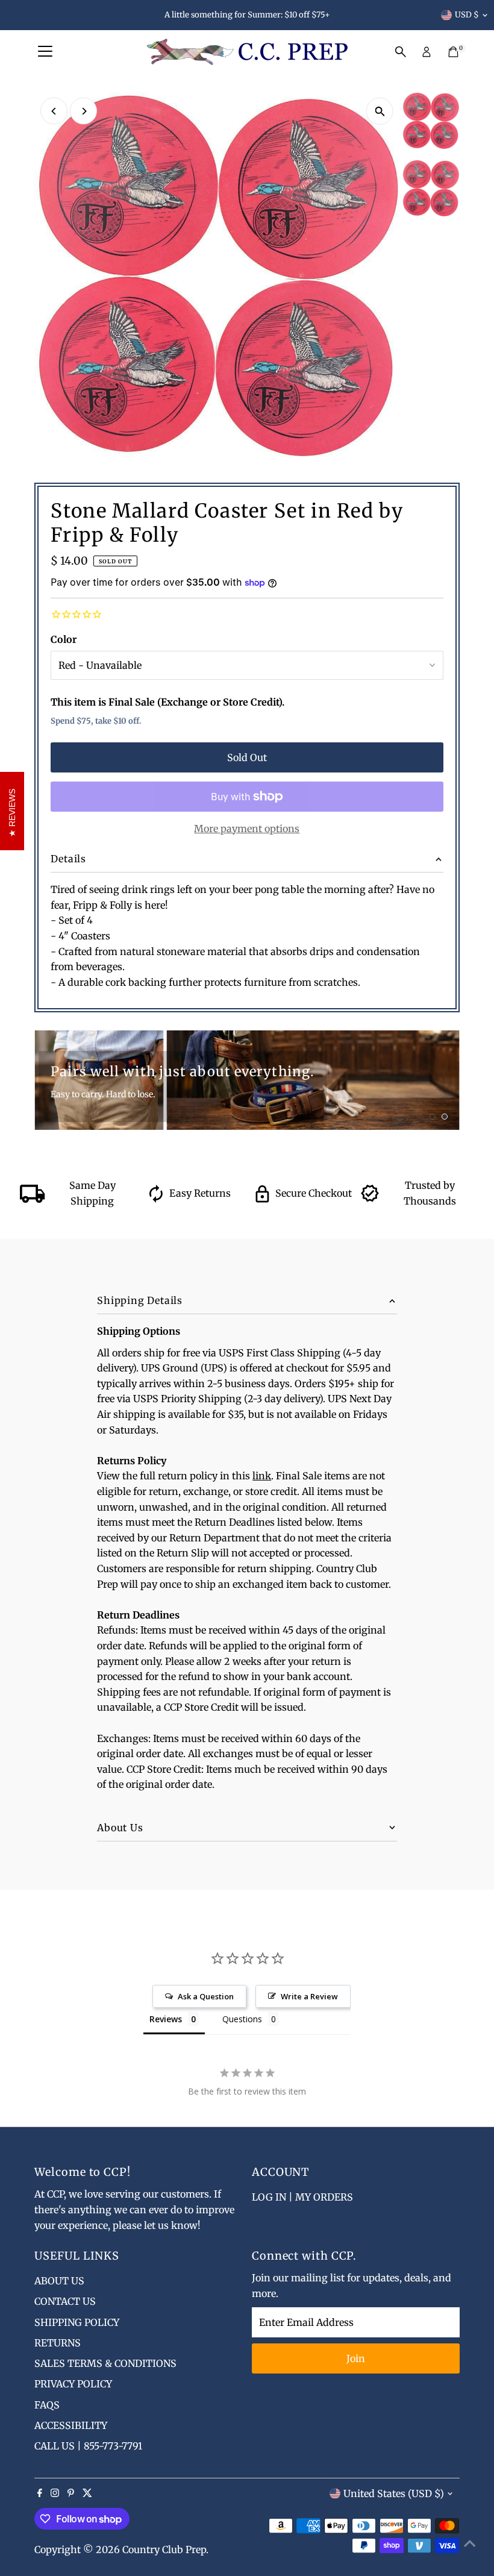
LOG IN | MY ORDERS (302, 2197)
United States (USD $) (394, 2493)
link (262, 1476)
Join (356, 2358)
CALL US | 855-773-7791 (88, 2446)
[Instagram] (55, 2493)
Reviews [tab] (166, 2019)
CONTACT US (65, 2301)
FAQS (47, 2405)
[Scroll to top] (470, 2543)
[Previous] (54, 111)
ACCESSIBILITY (71, 2425)
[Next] (83, 111)
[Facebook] (40, 2493)
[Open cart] (453, 52)
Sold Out (247, 757)
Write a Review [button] (309, 1996)
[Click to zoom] (380, 111)
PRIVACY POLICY (73, 2384)
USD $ (467, 15)
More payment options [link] (247, 829)
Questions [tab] (242, 2019)
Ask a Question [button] (206, 1996)
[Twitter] (87, 2493)
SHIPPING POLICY (77, 2322)
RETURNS (58, 2343)
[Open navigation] (45, 52)
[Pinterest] (71, 2493)
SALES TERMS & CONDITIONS (105, 2363)
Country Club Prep (164, 2549)
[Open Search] (401, 52)
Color (64, 639)
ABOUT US (59, 2281)
